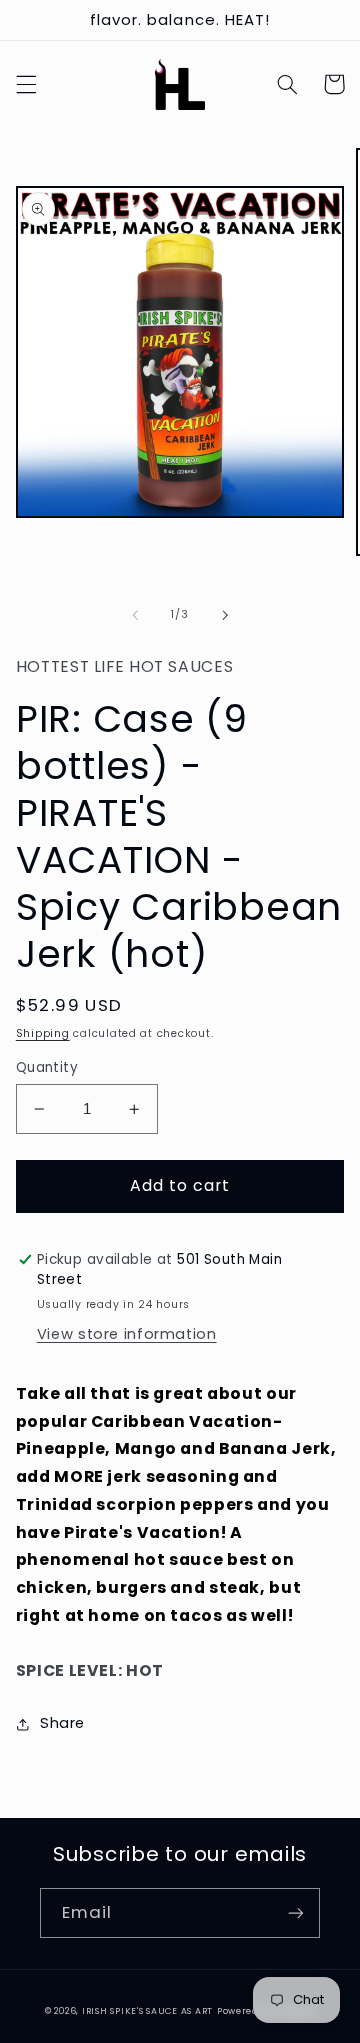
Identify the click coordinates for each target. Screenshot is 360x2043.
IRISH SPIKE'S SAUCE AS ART (147, 2011)
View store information (127, 1334)
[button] (26, 84)
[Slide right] (225, 615)
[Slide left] (135, 615)
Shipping (43, 1033)
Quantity (47, 1067)
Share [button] (62, 1723)
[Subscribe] (296, 1912)
